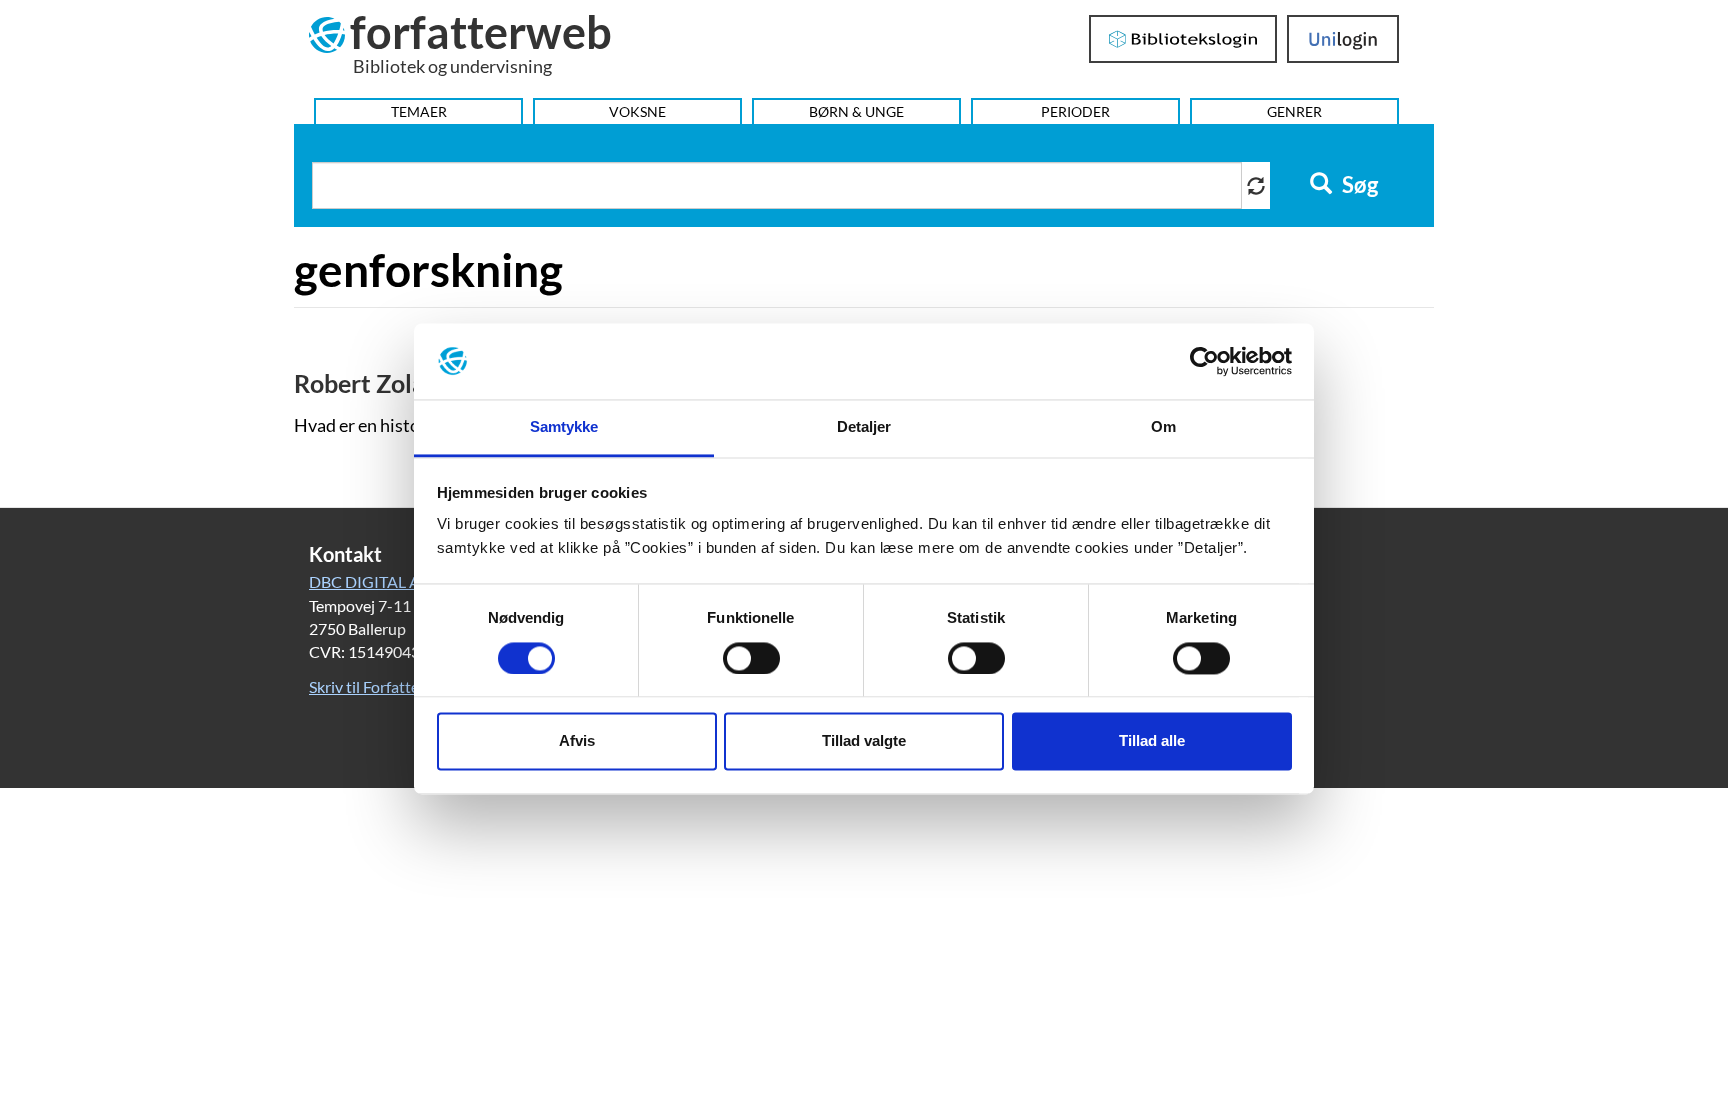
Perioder (1075, 111)
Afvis (577, 741)
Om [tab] (1163, 427)
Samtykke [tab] (564, 427)
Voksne (637, 111)
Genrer (1294, 111)
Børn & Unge (856, 111)
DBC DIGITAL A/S (371, 581)
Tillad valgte (864, 741)
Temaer (419, 111)
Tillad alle (1152, 741)
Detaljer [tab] (864, 427)
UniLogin (1343, 39)
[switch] (751, 658)
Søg (1358, 185)
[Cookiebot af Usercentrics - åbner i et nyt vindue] (1204, 361)
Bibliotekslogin (1183, 39)
